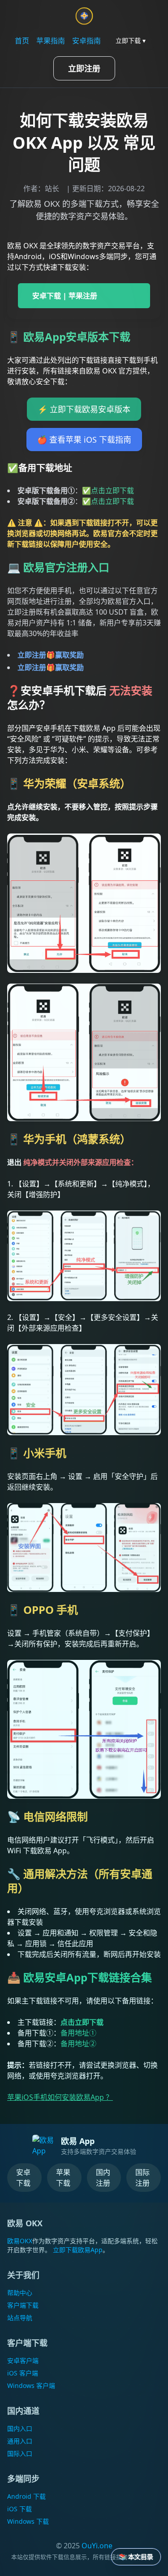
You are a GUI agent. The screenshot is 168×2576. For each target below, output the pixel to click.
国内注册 (103, 2178)
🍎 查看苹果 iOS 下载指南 (84, 440)
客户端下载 (23, 2305)
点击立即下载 (112, 490)
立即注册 (84, 68)
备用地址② (78, 2044)
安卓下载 (23, 2178)
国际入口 (20, 2453)
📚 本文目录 (136, 2557)
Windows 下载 (28, 2521)
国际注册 (142, 2178)
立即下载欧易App (78, 2250)
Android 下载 (26, 2496)
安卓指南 (86, 41)
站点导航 (20, 2318)
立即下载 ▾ (131, 40)
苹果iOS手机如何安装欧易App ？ (60, 2097)
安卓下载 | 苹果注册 (65, 296)
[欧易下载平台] (84, 16)
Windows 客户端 (31, 2385)
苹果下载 (63, 2178)
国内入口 (20, 2428)
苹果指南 (51, 41)
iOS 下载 (19, 2509)
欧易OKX (20, 2241)
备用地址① (78, 2033)
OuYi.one (97, 2546)
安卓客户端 (23, 2360)
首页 (22, 41)
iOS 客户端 (23, 2373)
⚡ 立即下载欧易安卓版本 (84, 409)
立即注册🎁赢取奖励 (51, 655)
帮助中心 (20, 2293)
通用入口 (20, 2441)
